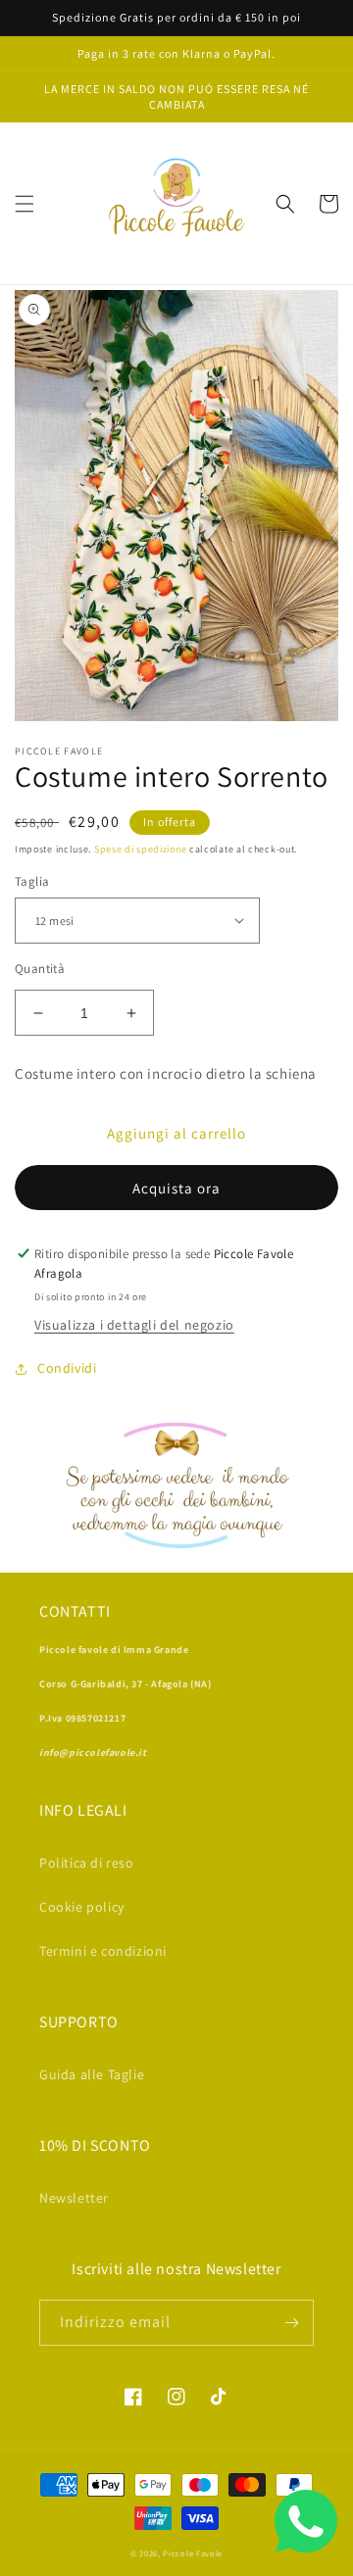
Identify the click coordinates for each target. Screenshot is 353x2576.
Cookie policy (82, 1907)
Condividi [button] (67, 1368)
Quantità (40, 969)
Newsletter (74, 2198)
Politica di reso (87, 1863)
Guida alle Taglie (92, 2074)
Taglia (32, 881)
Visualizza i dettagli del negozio (134, 1325)
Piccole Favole (193, 2553)
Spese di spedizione (140, 849)
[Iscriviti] (291, 2323)
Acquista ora (176, 1188)
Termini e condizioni (103, 1951)
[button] (25, 204)
